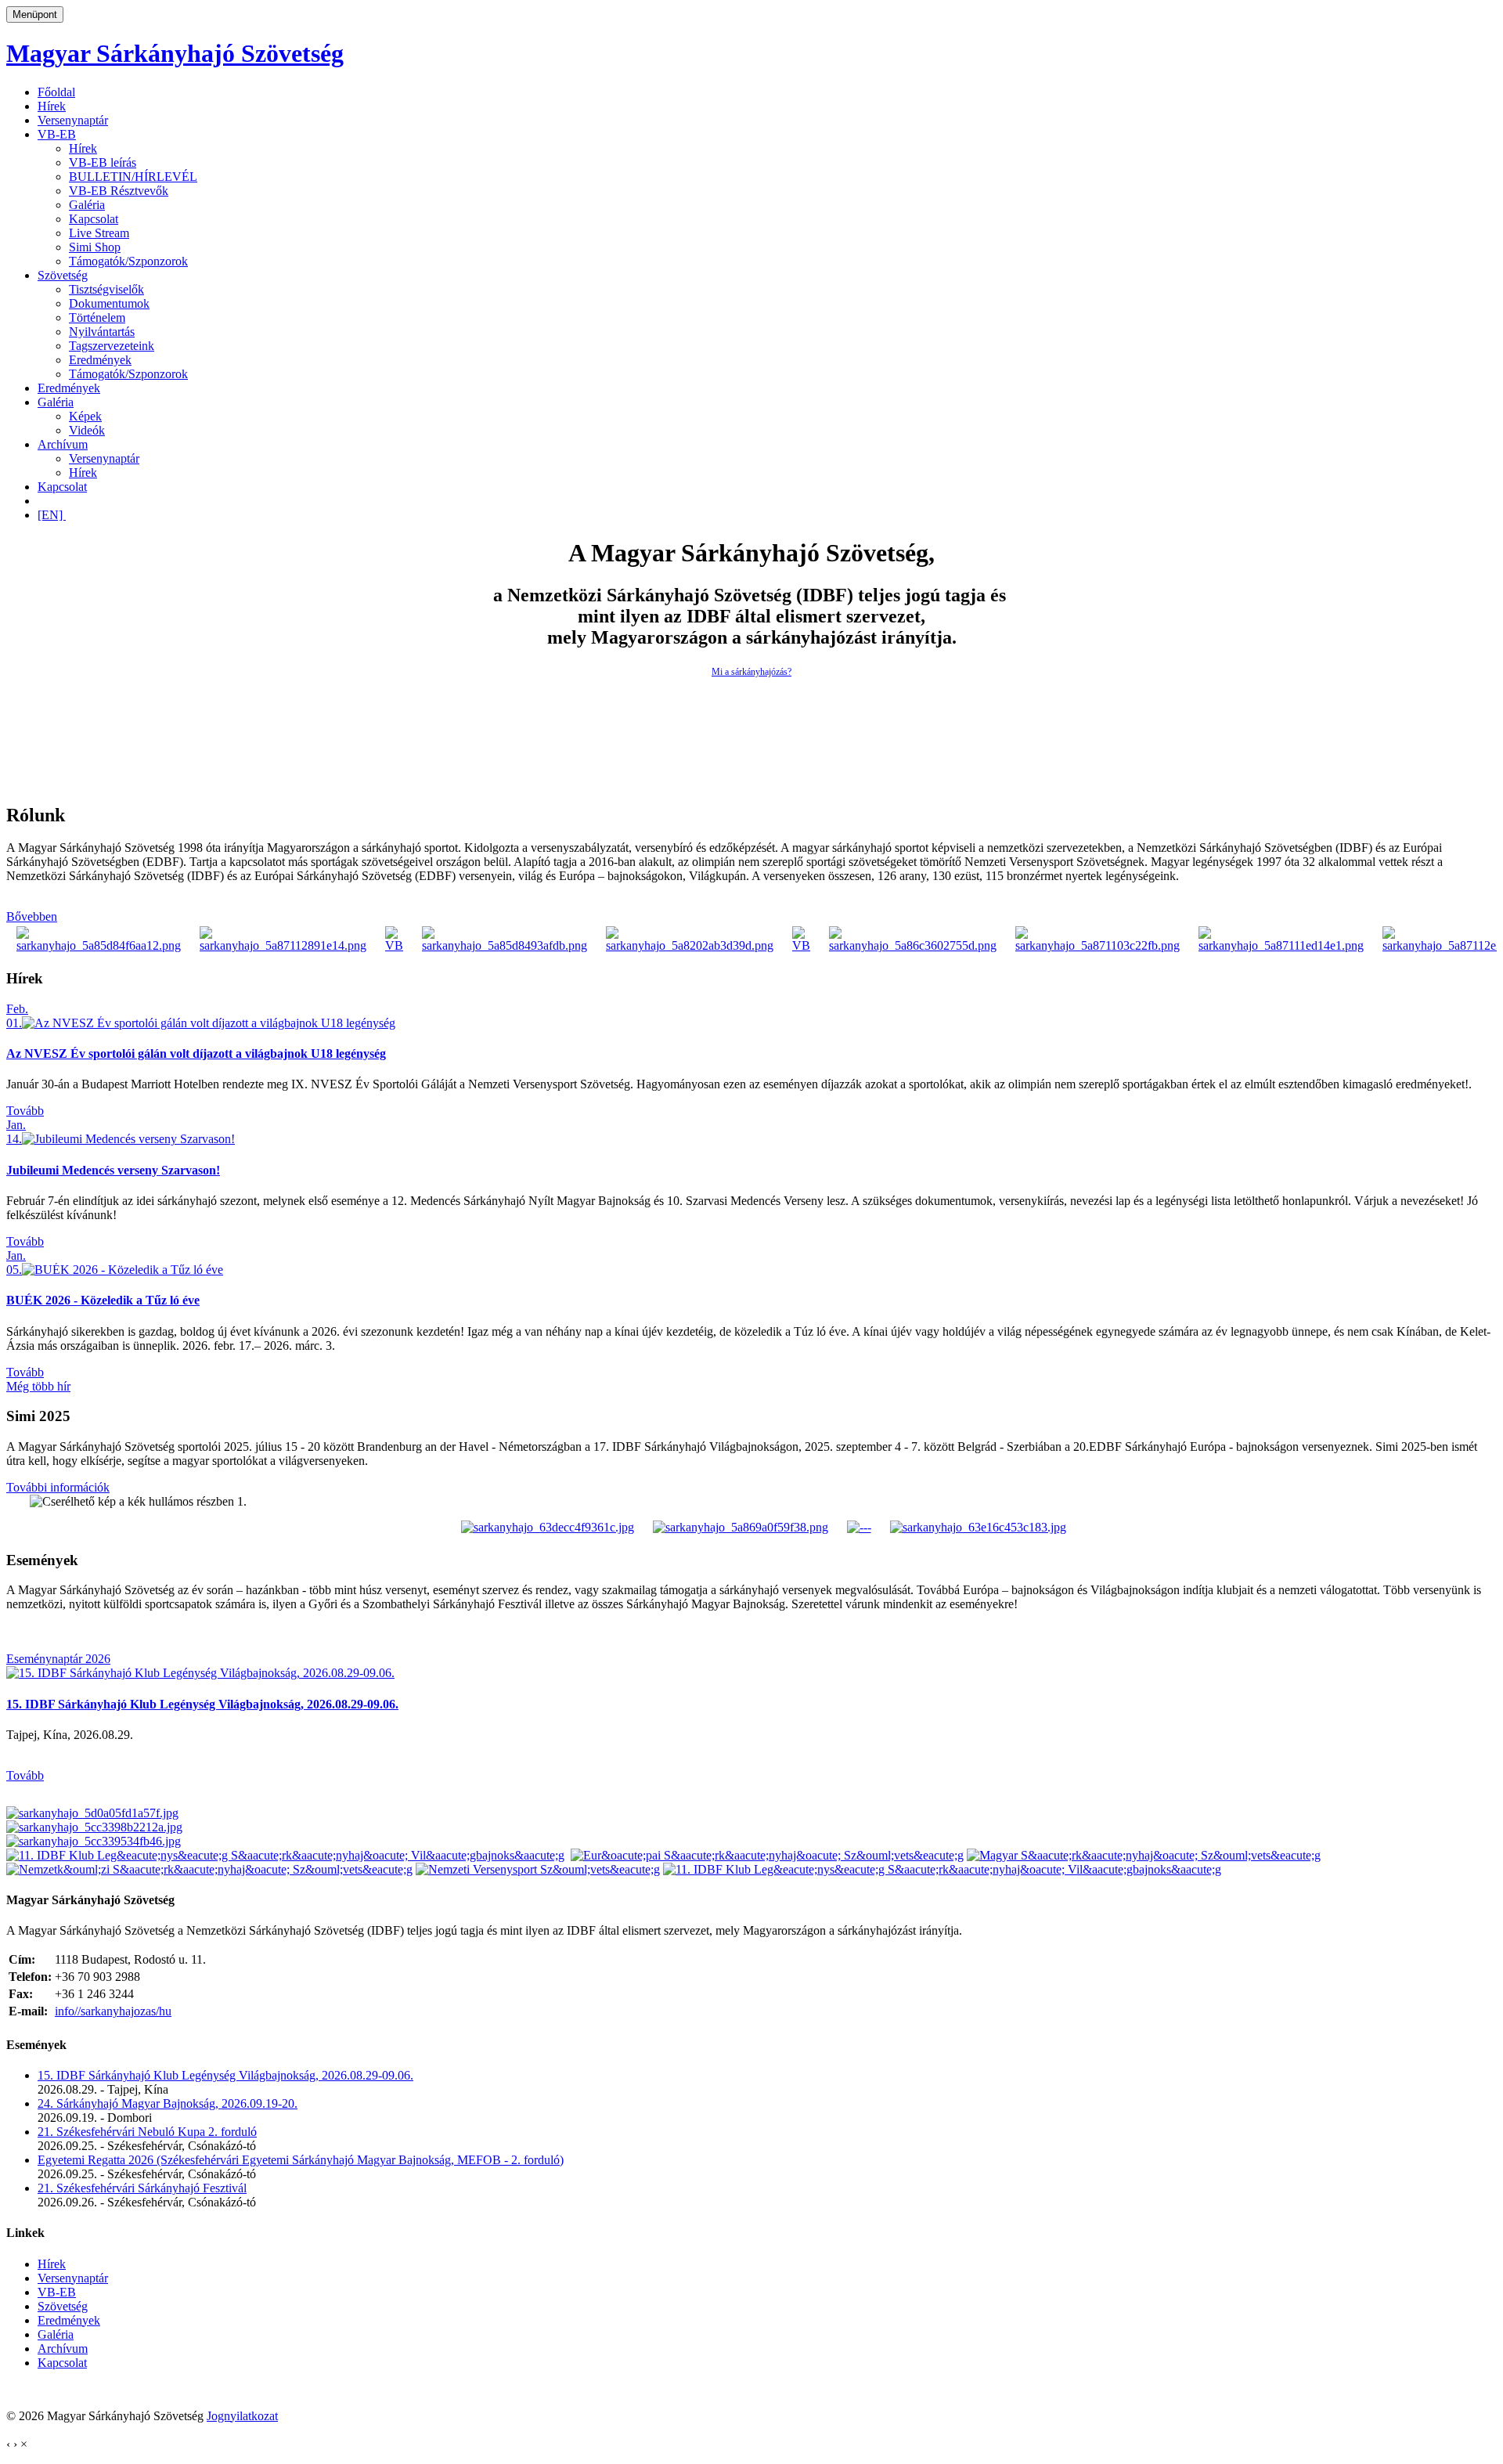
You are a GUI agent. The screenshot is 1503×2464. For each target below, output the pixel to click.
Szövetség (63, 275)
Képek (85, 416)
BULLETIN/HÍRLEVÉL (133, 177)
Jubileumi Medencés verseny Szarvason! (113, 1170)
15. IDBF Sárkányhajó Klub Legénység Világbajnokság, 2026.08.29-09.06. (202, 1704)
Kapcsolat (94, 219)
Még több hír (38, 1386)
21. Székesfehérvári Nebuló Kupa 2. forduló (147, 2132)
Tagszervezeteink (112, 346)
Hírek (52, 106)
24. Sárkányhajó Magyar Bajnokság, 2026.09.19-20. (168, 2103)
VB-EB (57, 134)
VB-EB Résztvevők (119, 191)
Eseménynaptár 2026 (58, 1659)
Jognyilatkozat (242, 2416)
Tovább (25, 1111)
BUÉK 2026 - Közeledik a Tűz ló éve (103, 1300)
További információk (58, 1487)
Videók (87, 430)
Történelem (97, 317)
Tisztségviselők (106, 289)
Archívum (63, 444)
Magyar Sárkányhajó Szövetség (175, 53)
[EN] (52, 515)
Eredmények (100, 360)
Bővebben (32, 916)
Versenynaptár (73, 120)
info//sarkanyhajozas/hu (113, 2011)
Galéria (87, 205)
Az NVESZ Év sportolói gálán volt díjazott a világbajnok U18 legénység (196, 1053)
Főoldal (56, 92)
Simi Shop (95, 247)
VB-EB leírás (103, 162)
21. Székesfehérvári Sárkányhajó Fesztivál (142, 2188)
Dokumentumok (109, 303)
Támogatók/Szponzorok (128, 261)
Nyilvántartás (102, 332)
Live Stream (99, 233)
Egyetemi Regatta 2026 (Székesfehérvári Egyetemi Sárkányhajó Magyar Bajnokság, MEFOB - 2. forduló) (301, 2160)
